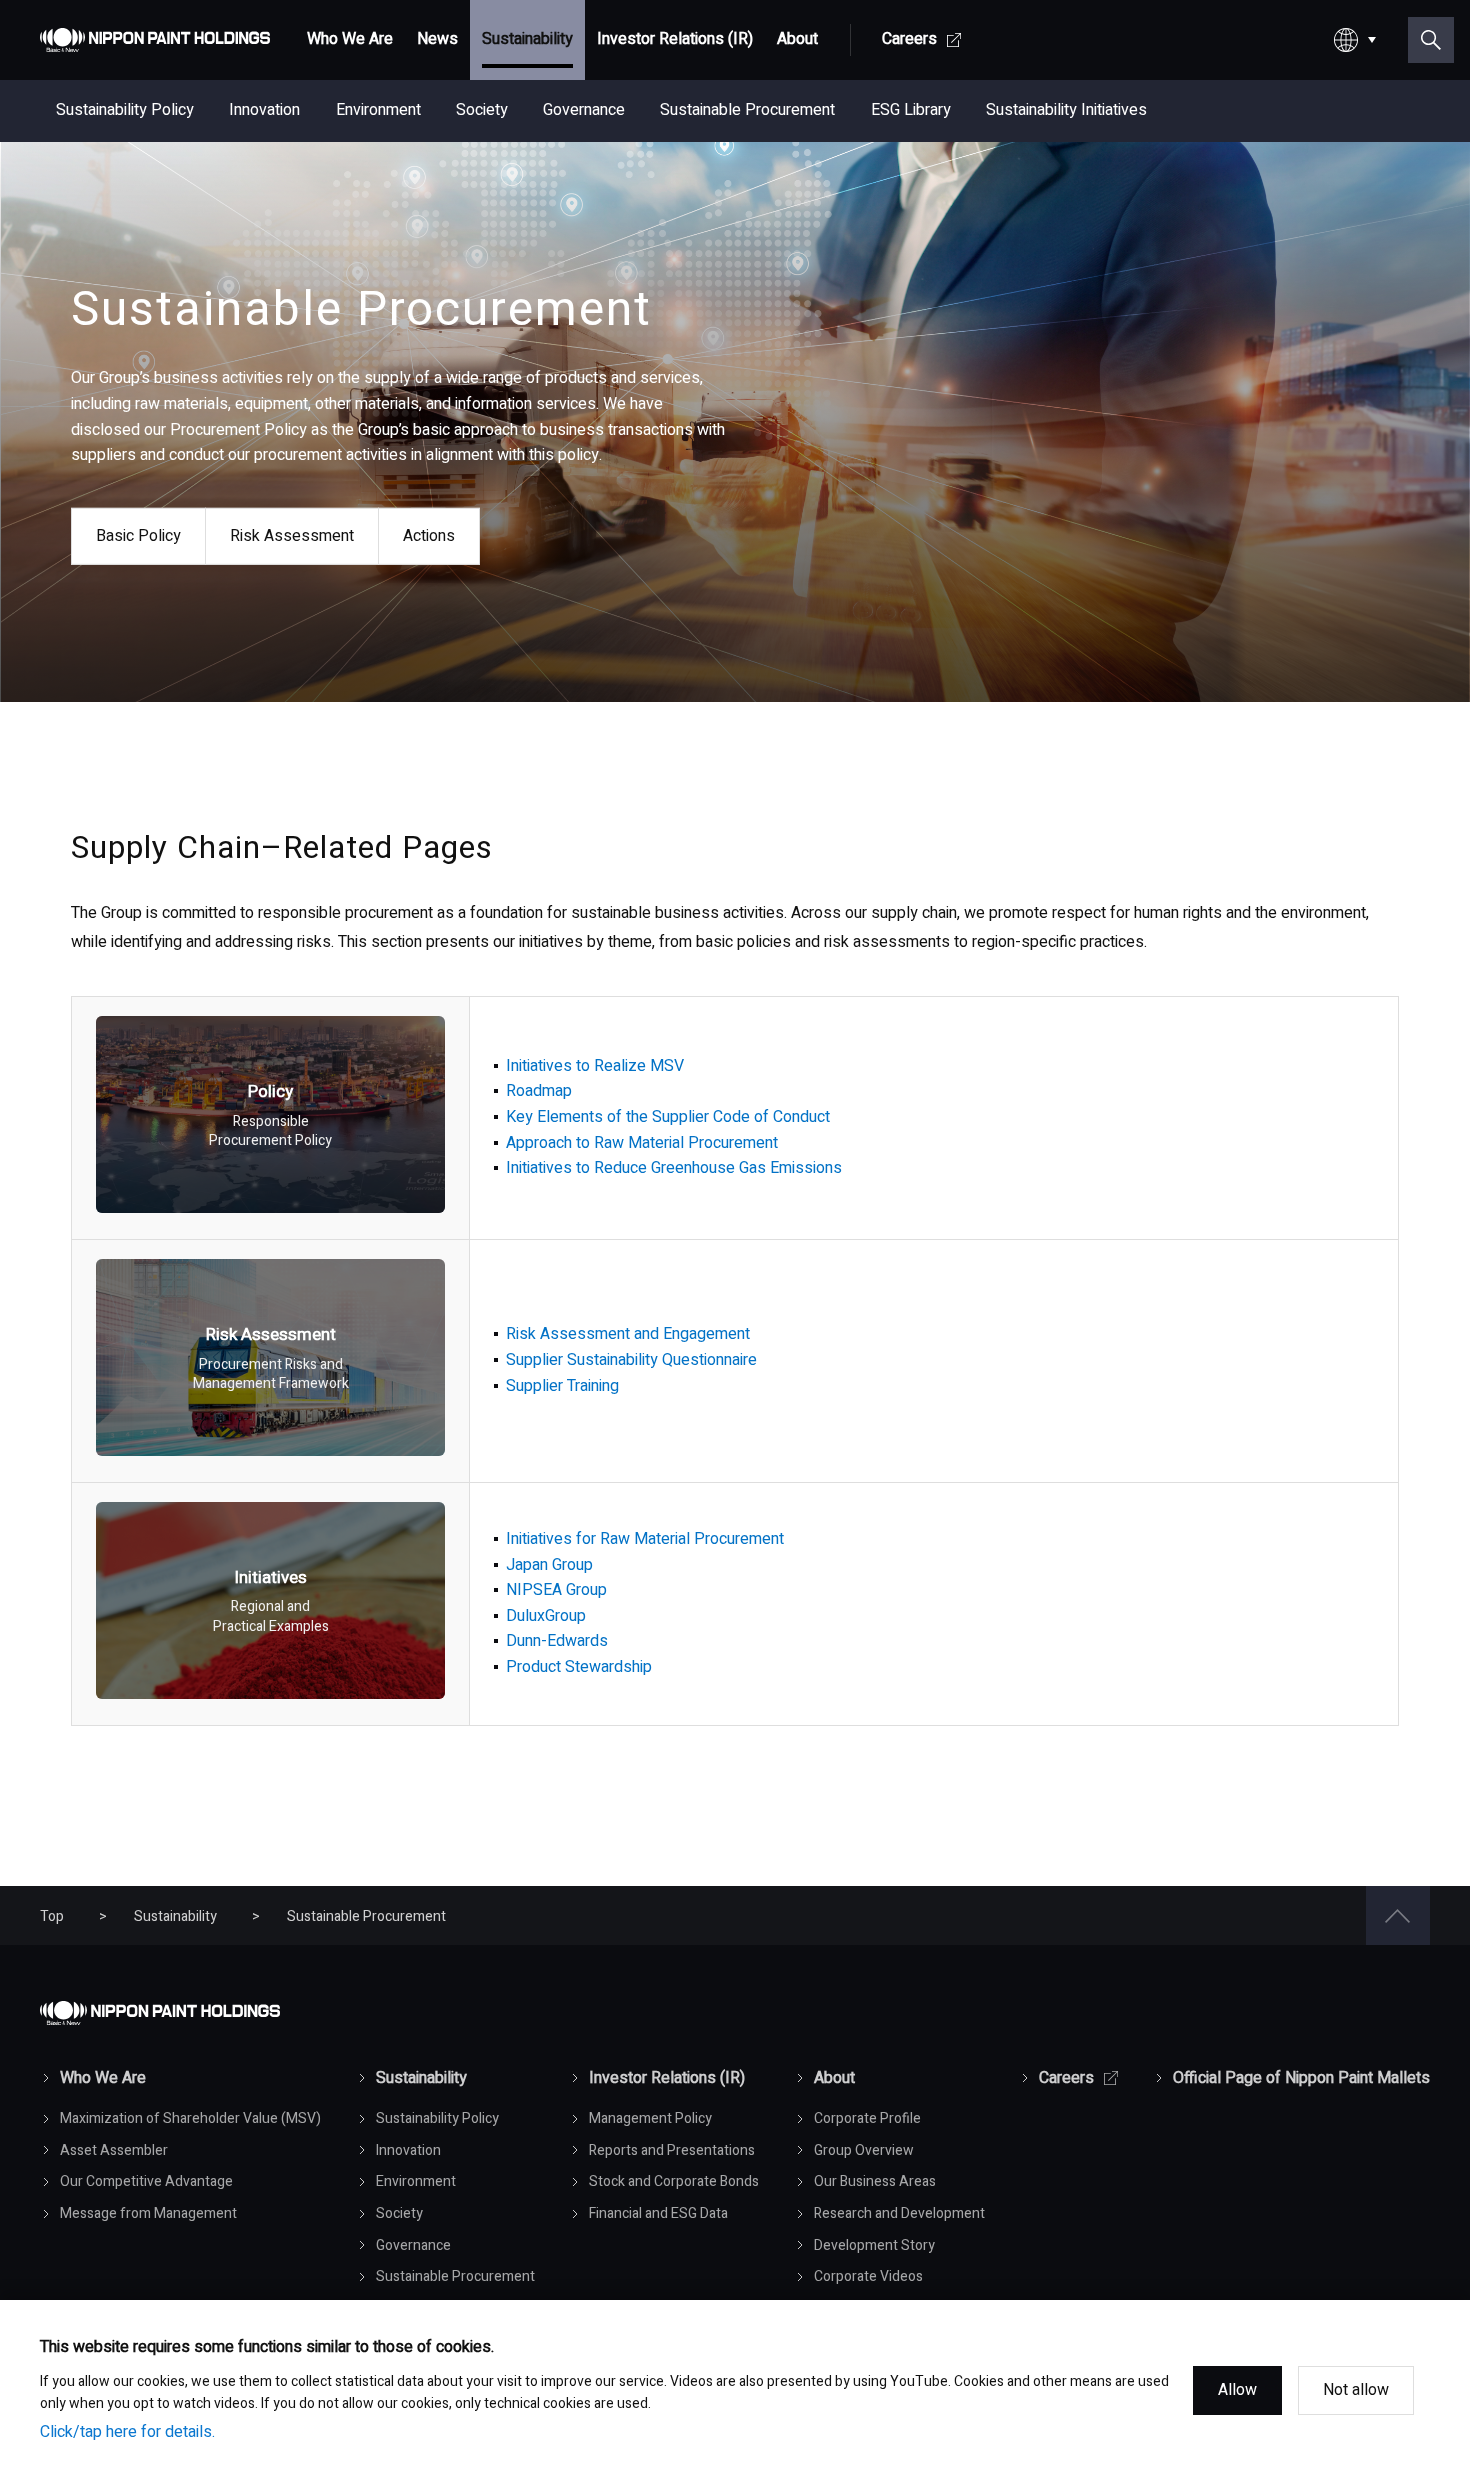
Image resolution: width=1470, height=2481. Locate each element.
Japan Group (549, 1565)
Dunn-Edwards (557, 1641)
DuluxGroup (546, 1616)
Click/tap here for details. (127, 2432)
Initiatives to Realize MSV (595, 1066)
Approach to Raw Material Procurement (642, 1143)
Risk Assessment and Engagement (628, 1334)
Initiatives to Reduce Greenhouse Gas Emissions (674, 1168)
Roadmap (539, 1091)
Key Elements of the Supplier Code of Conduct (668, 1117)
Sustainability (175, 1916)
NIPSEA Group (556, 1590)
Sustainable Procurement (366, 1916)
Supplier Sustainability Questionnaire (631, 1360)
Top (52, 1916)
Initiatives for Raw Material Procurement (645, 1539)
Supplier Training (562, 1386)
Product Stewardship (579, 1667)
